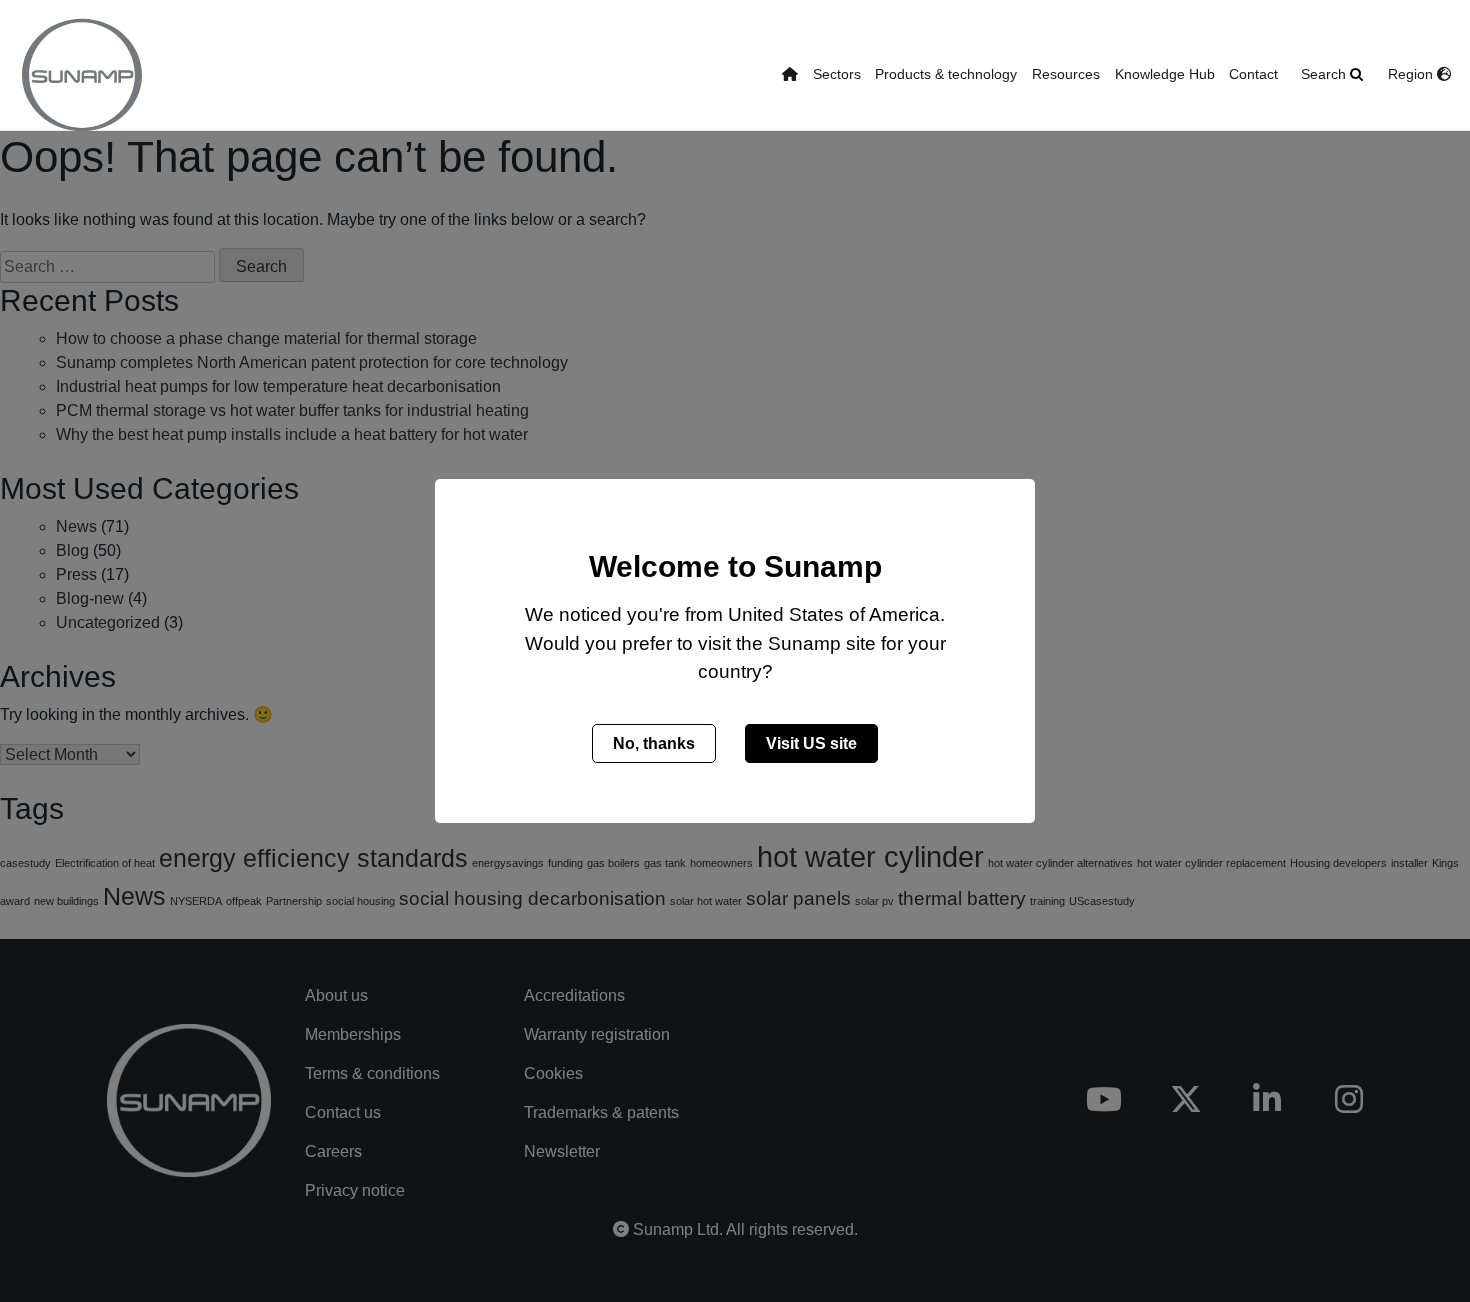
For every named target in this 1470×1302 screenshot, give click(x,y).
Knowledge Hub (1165, 74)
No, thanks (654, 743)
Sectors (837, 74)
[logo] (82, 75)
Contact (1253, 74)
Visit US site (811, 743)
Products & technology (946, 74)
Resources (1066, 74)
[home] (790, 75)
